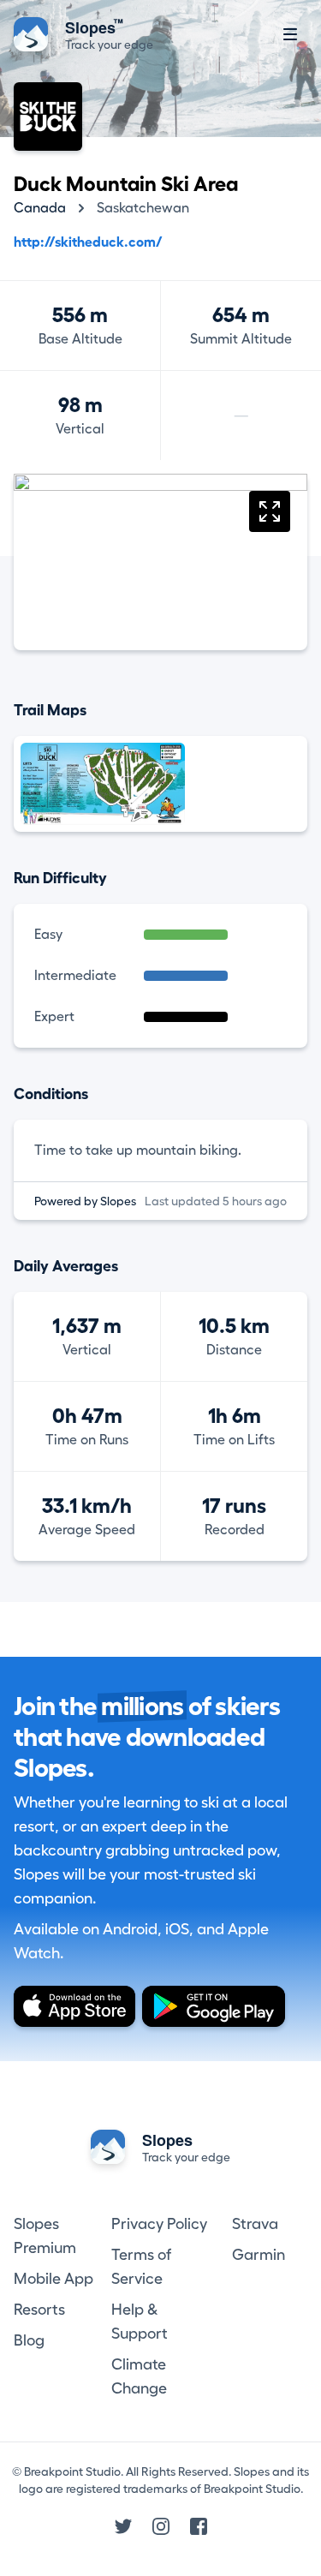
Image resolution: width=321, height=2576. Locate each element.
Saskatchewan (143, 208)
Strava (255, 2224)
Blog (29, 2340)
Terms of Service (141, 2267)
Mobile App (53, 2279)
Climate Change (139, 2376)
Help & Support (140, 2322)
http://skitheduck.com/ (88, 242)
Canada (40, 208)
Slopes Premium (45, 2236)
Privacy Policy (159, 2224)
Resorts (39, 2310)
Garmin (259, 2255)
